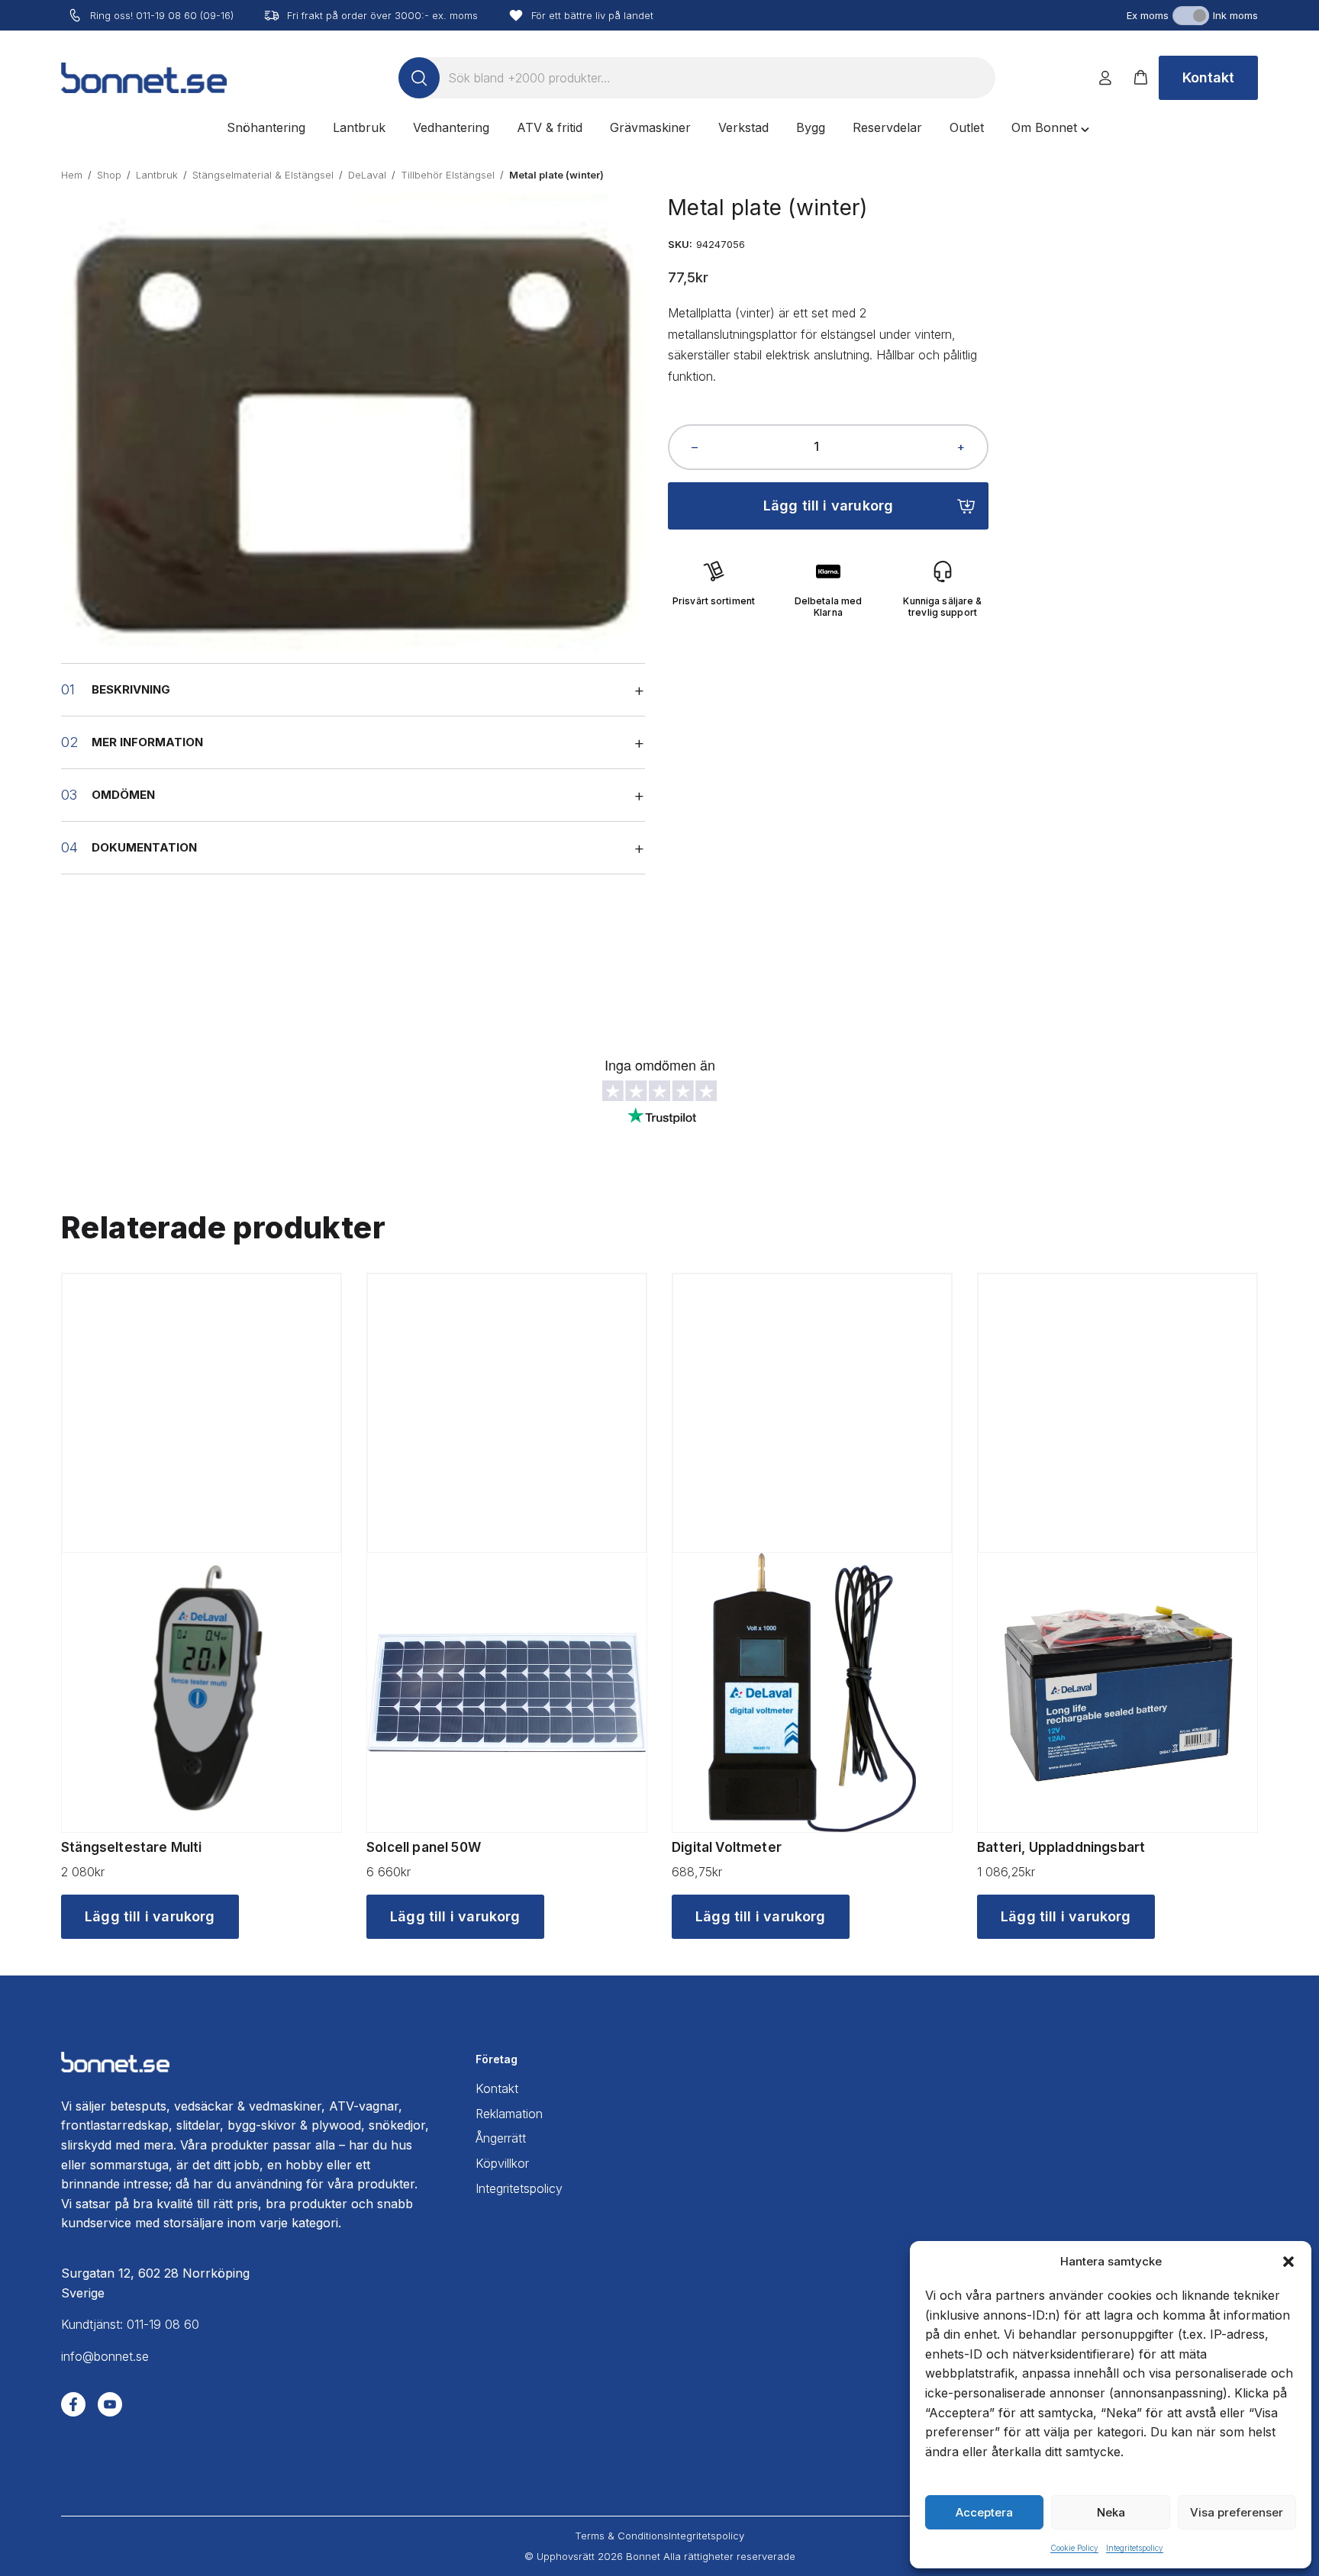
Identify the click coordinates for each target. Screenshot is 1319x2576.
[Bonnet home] (144, 78)
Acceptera (984, 2512)
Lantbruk (157, 175)
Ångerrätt (501, 2138)
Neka (1111, 2512)
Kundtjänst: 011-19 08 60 (130, 2324)
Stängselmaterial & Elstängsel (263, 175)
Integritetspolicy (1135, 2548)
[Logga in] (1105, 78)
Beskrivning (131, 689)
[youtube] (110, 2404)
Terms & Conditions (622, 2536)
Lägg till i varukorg (829, 506)
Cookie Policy (1074, 2548)
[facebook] (73, 2404)
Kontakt (1208, 77)
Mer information (147, 742)
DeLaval (367, 175)
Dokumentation (144, 847)
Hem (72, 175)
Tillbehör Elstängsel (448, 175)
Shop (109, 175)
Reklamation (509, 2114)
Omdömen (123, 795)
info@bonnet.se (105, 2356)
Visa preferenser (1237, 2512)
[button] (1288, 2262)
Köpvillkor (502, 2163)
